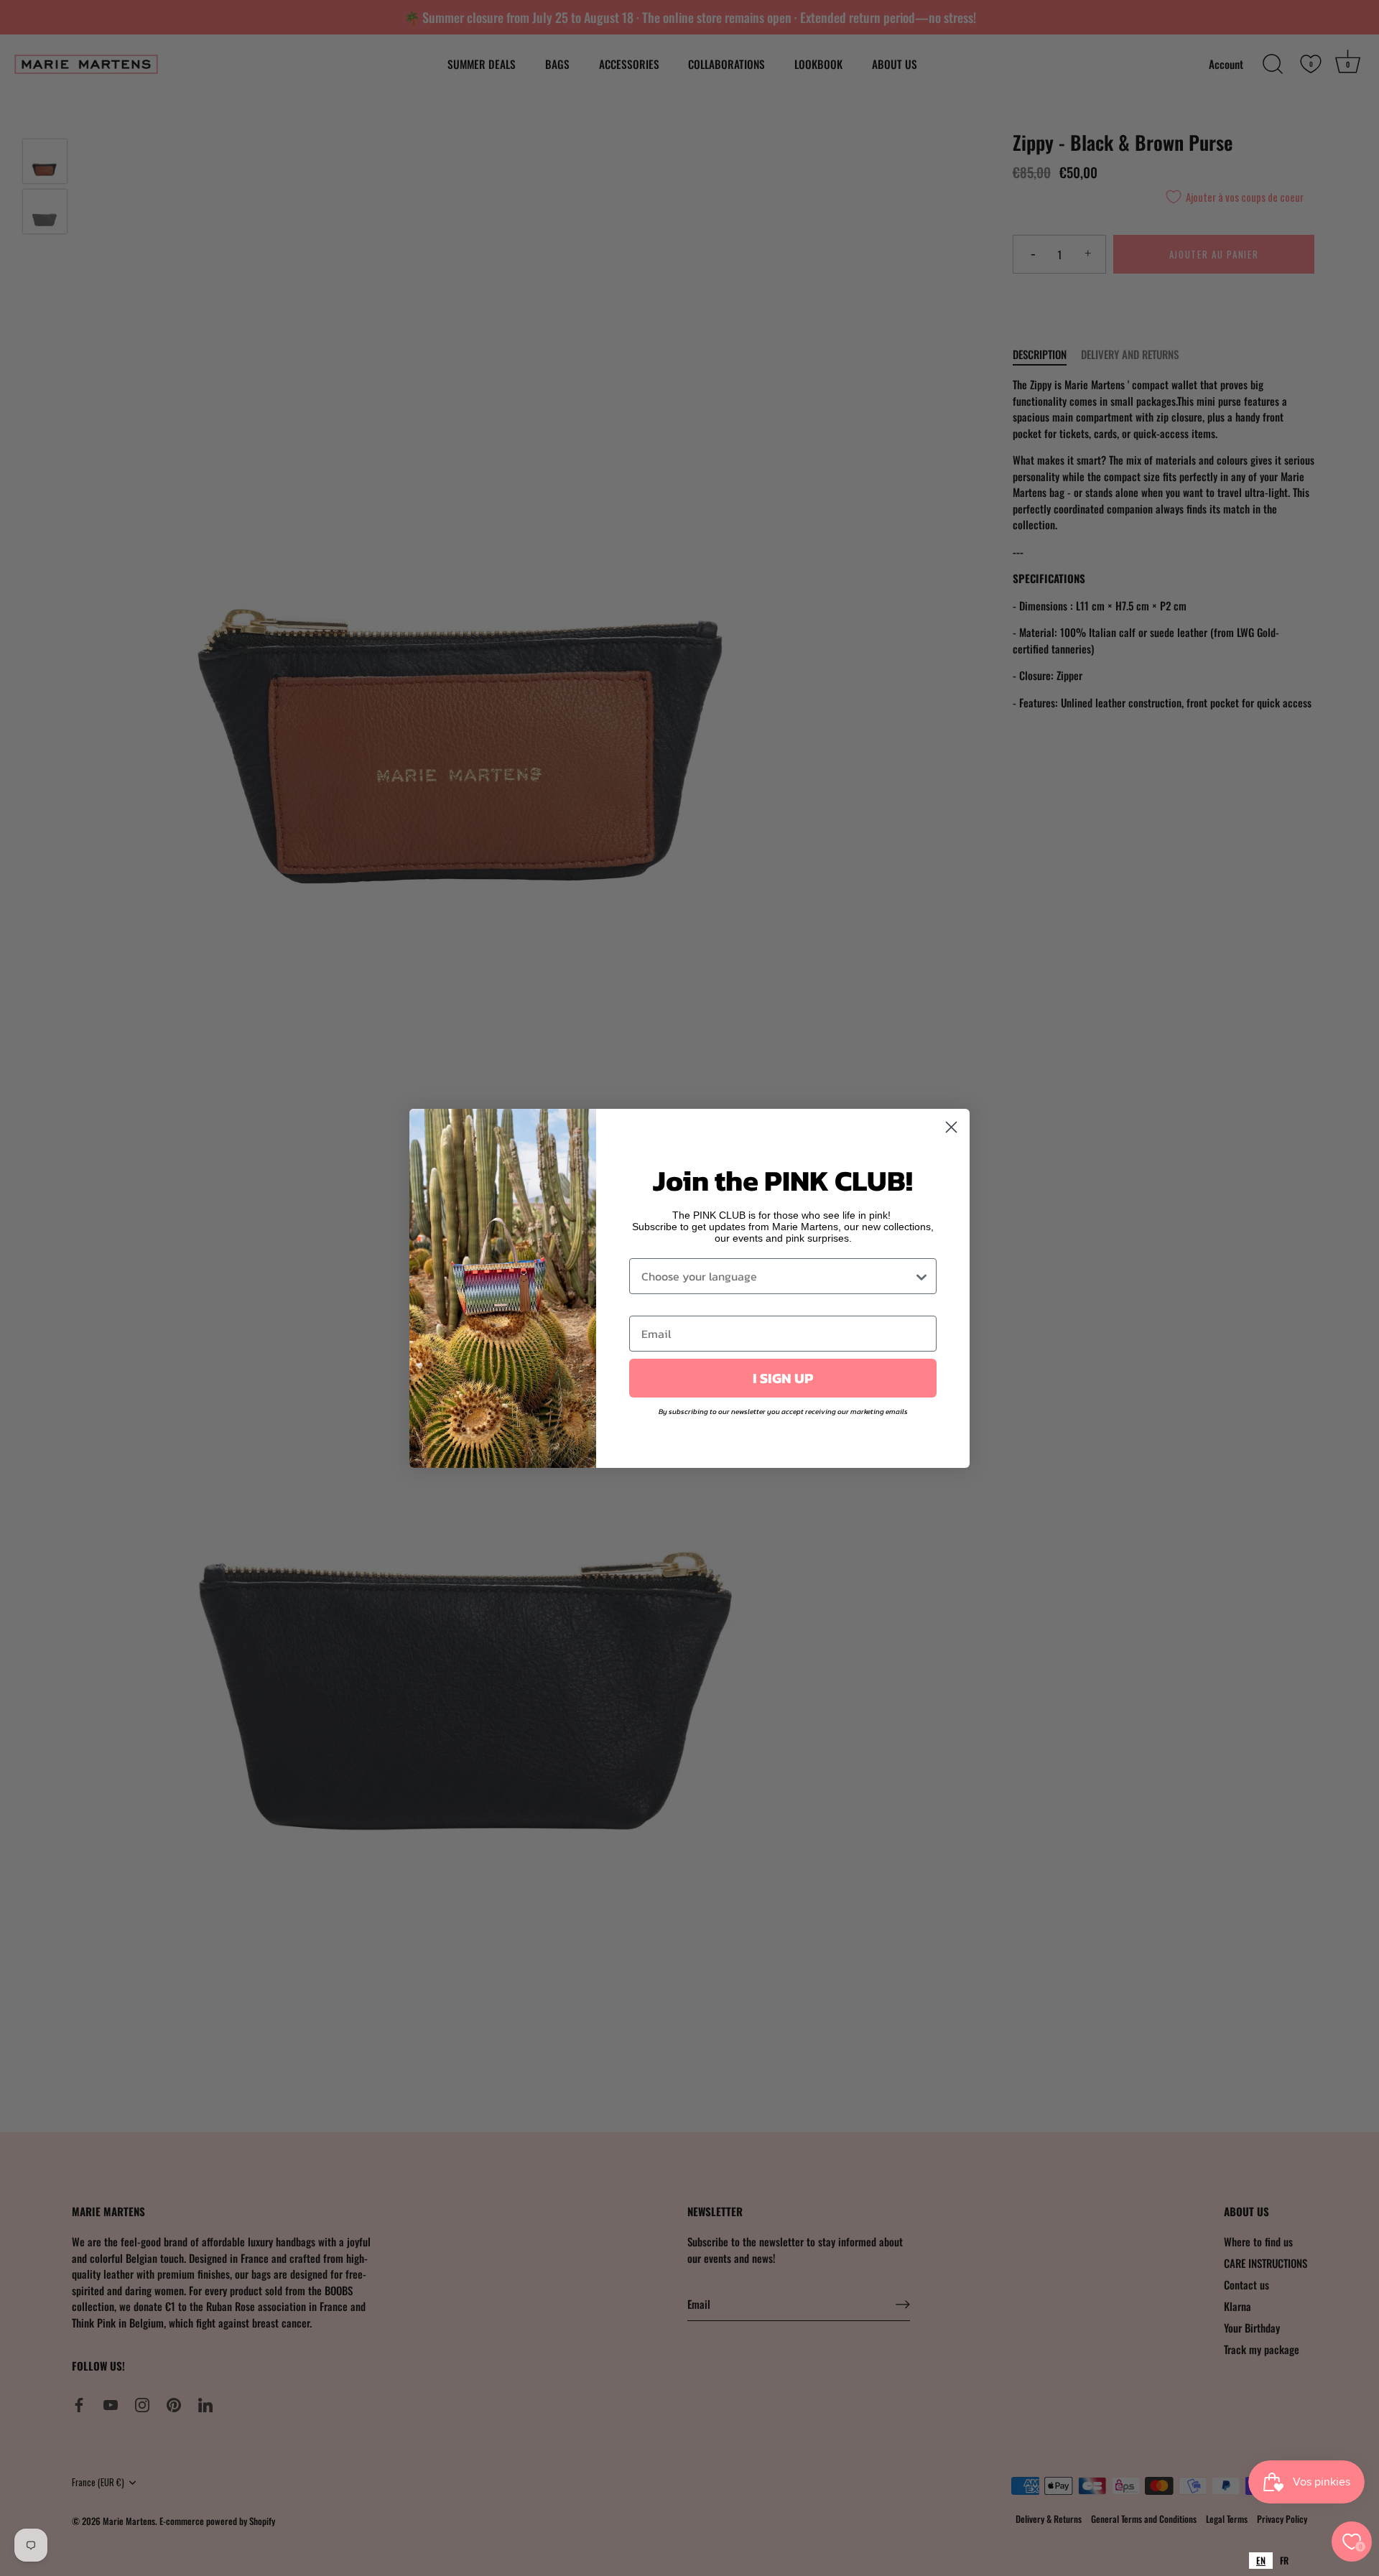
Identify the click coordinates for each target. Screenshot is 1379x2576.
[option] (1284, 2561)
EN (1261, 2560)
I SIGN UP (783, 1378)
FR (1284, 2560)
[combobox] (1261, 2561)
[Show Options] (921, 1276)
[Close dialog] (951, 1127)
